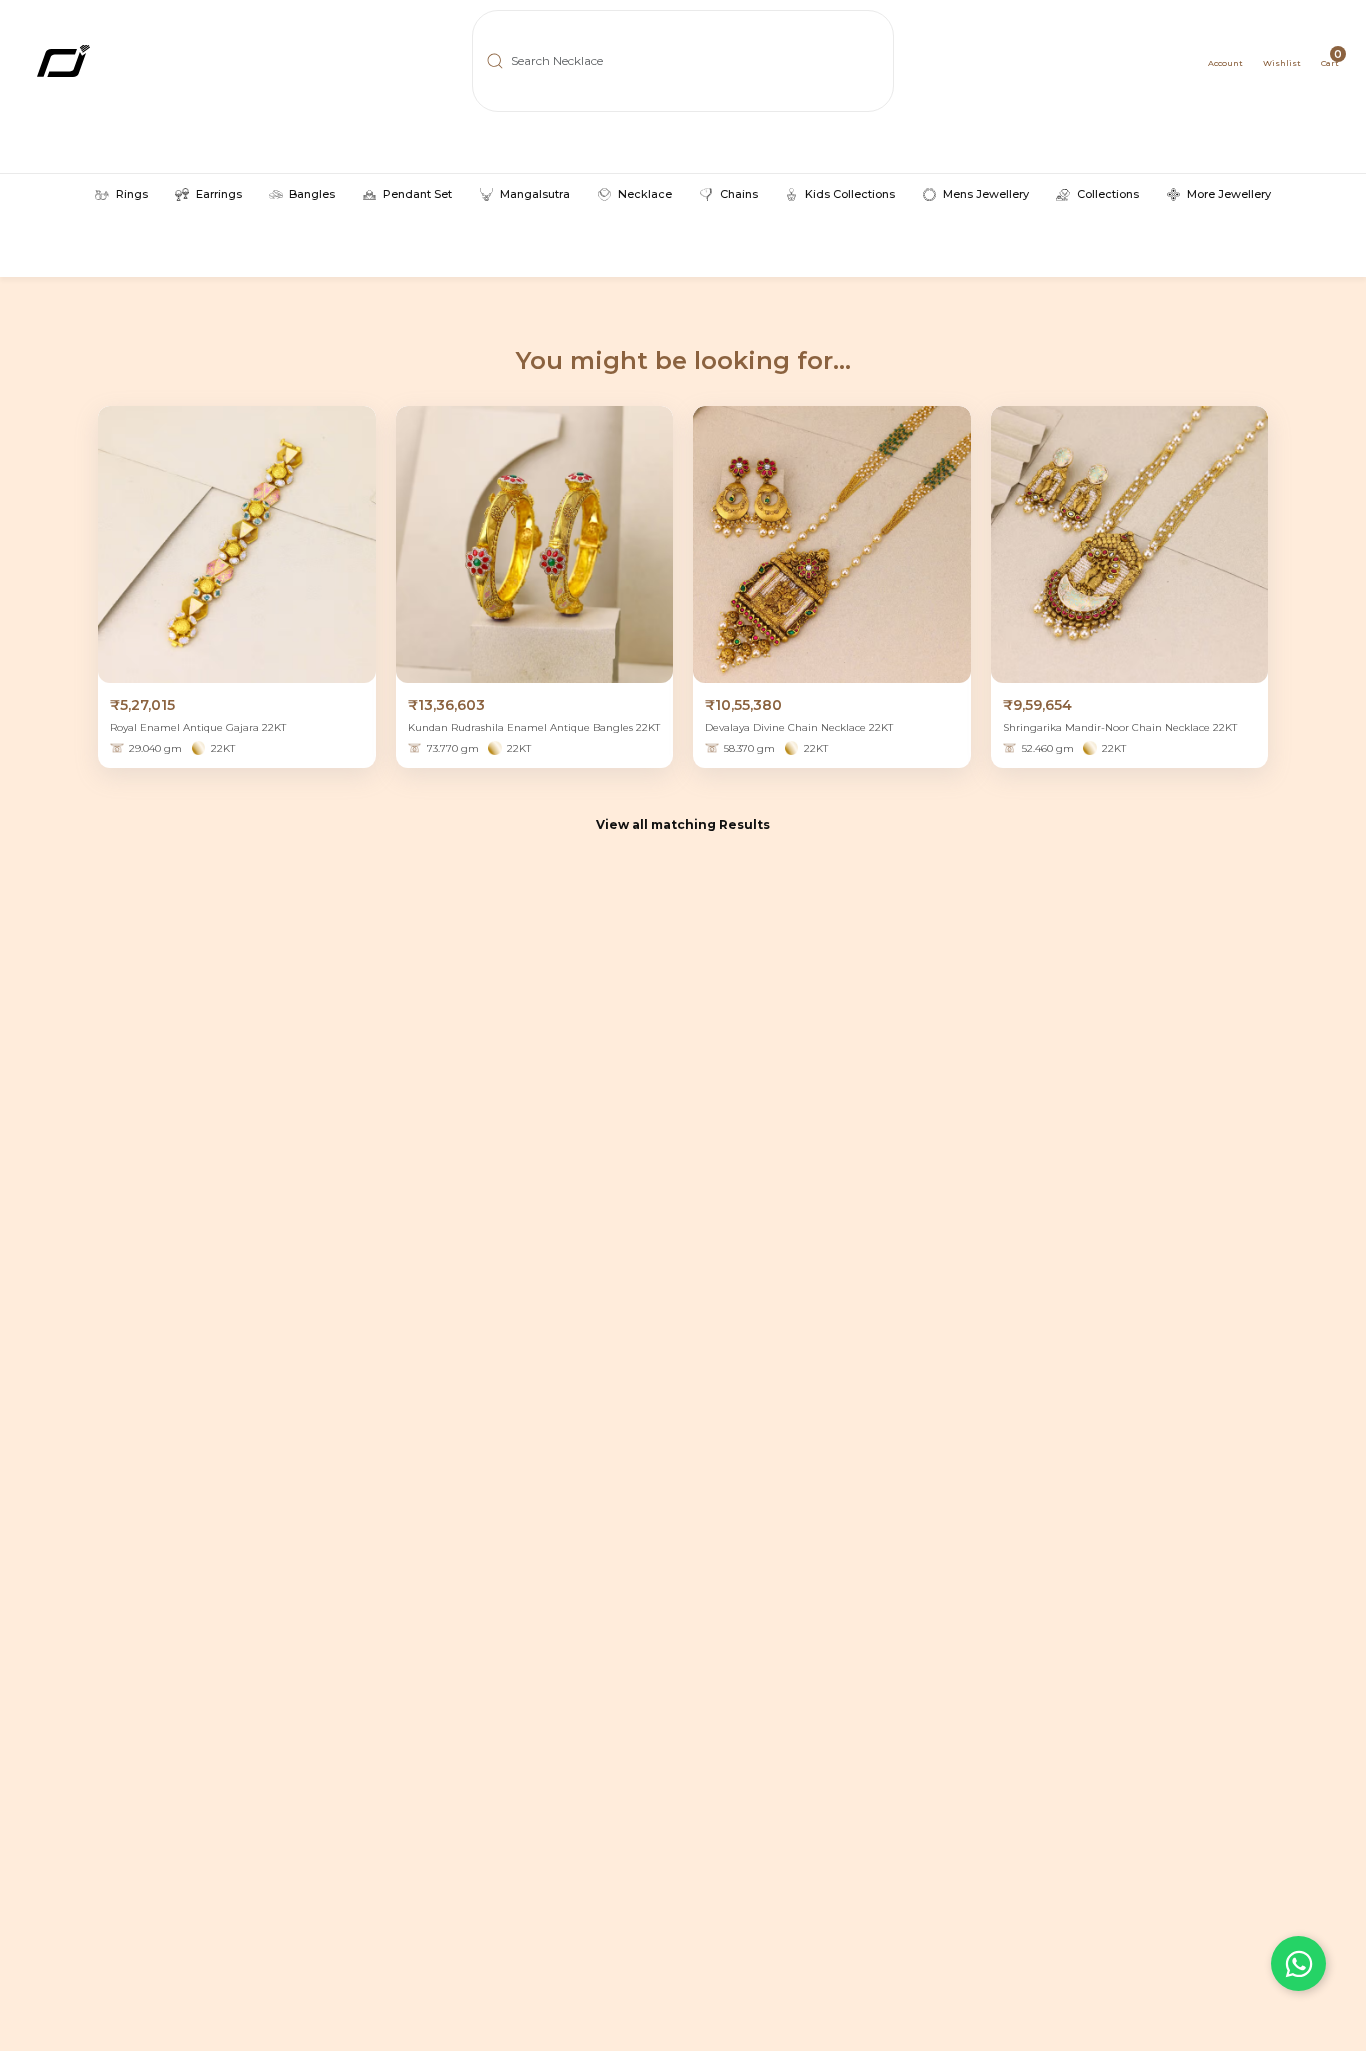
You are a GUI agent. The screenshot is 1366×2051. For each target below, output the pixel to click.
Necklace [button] (644, 194)
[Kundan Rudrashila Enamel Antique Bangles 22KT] (535, 545)
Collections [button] (1107, 194)
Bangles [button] (312, 194)
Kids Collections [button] (850, 194)
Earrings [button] (218, 194)
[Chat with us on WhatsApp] (1298, 1963)
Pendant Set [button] (417, 194)
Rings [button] (131, 194)
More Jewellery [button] (1228, 194)
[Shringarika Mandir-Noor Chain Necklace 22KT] (1130, 545)
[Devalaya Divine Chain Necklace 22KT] (832, 545)
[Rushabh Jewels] (131, 61)
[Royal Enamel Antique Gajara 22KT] (237, 545)
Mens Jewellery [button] (986, 194)
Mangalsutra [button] (534, 194)
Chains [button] (738, 194)
